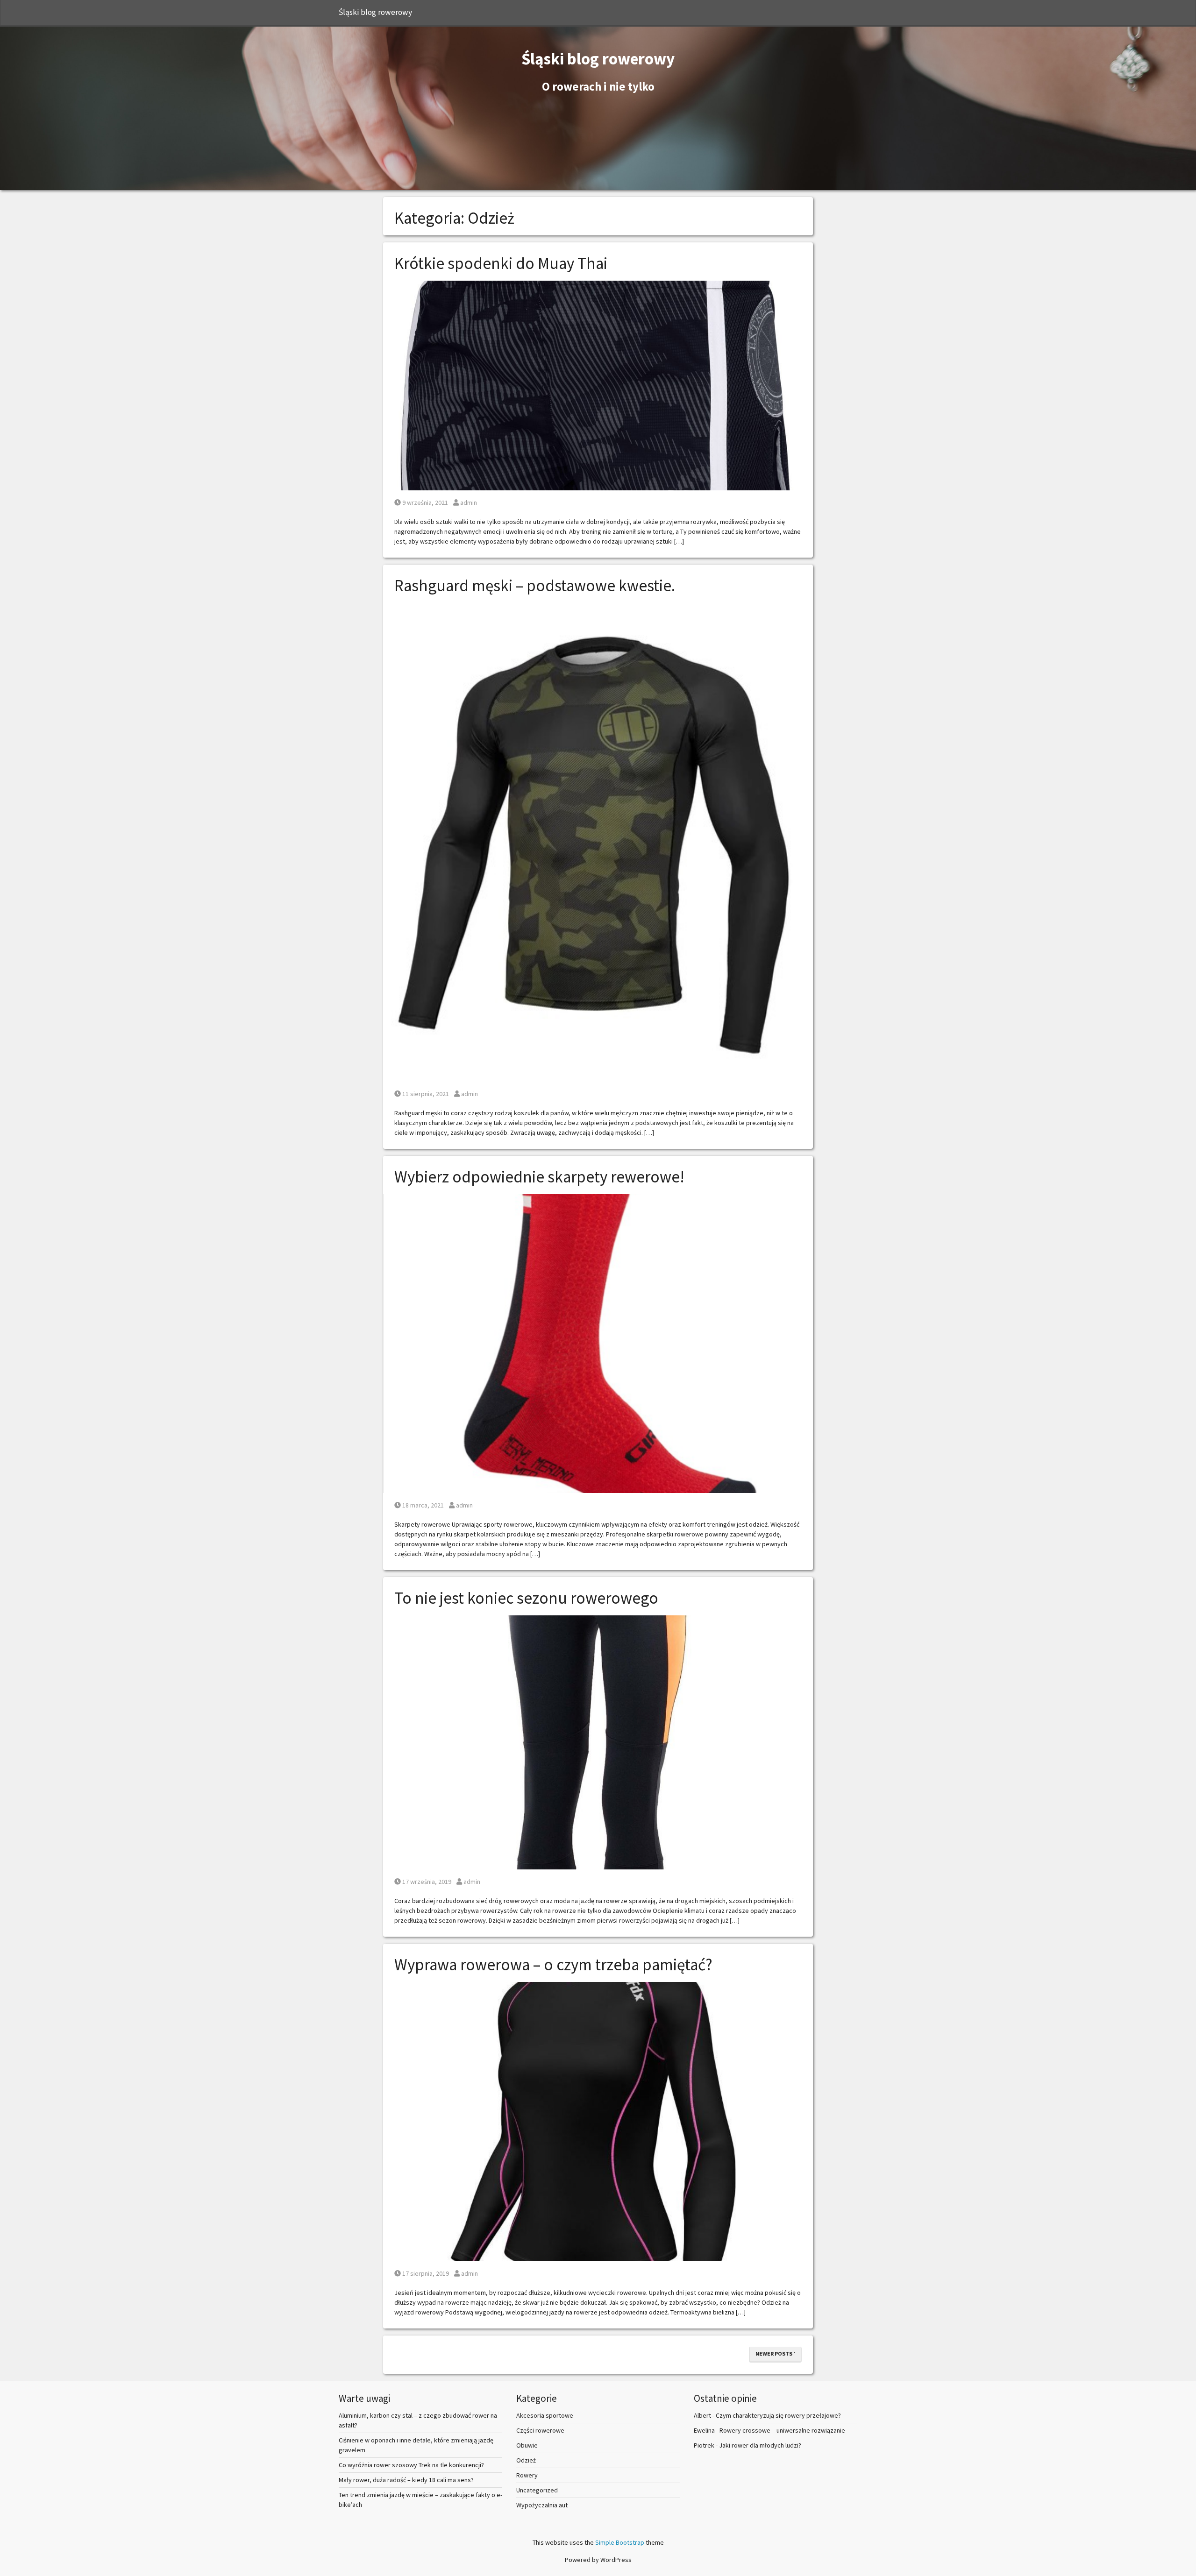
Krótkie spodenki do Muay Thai (501, 263)
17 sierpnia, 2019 (425, 2273)
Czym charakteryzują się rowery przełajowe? (778, 2415)
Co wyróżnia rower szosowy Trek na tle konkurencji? (411, 2465)
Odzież (526, 2460)
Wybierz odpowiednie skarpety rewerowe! (539, 1177)
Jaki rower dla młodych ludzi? (760, 2445)
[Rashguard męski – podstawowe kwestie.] (598, 842)
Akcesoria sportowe (545, 2415)
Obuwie (527, 2445)
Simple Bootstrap (620, 2542)
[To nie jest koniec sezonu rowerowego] (598, 1741)
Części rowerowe (540, 2430)
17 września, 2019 (427, 1882)
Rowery (527, 2475)
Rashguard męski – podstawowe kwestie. (535, 586)
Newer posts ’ (775, 2353)
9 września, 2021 (425, 502)
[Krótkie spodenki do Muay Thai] (598, 385)
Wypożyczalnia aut (542, 2505)
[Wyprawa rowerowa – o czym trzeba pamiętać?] (598, 2121)
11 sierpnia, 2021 (425, 1094)
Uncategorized (537, 2490)
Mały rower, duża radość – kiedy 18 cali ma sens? (406, 2480)
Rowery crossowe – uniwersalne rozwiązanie (782, 2430)
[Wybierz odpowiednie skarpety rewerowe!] (598, 1343)
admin (468, 502)
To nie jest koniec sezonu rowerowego (526, 1598)
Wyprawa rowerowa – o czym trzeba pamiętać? (553, 1965)
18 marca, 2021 (423, 1505)
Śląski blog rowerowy (375, 12)
